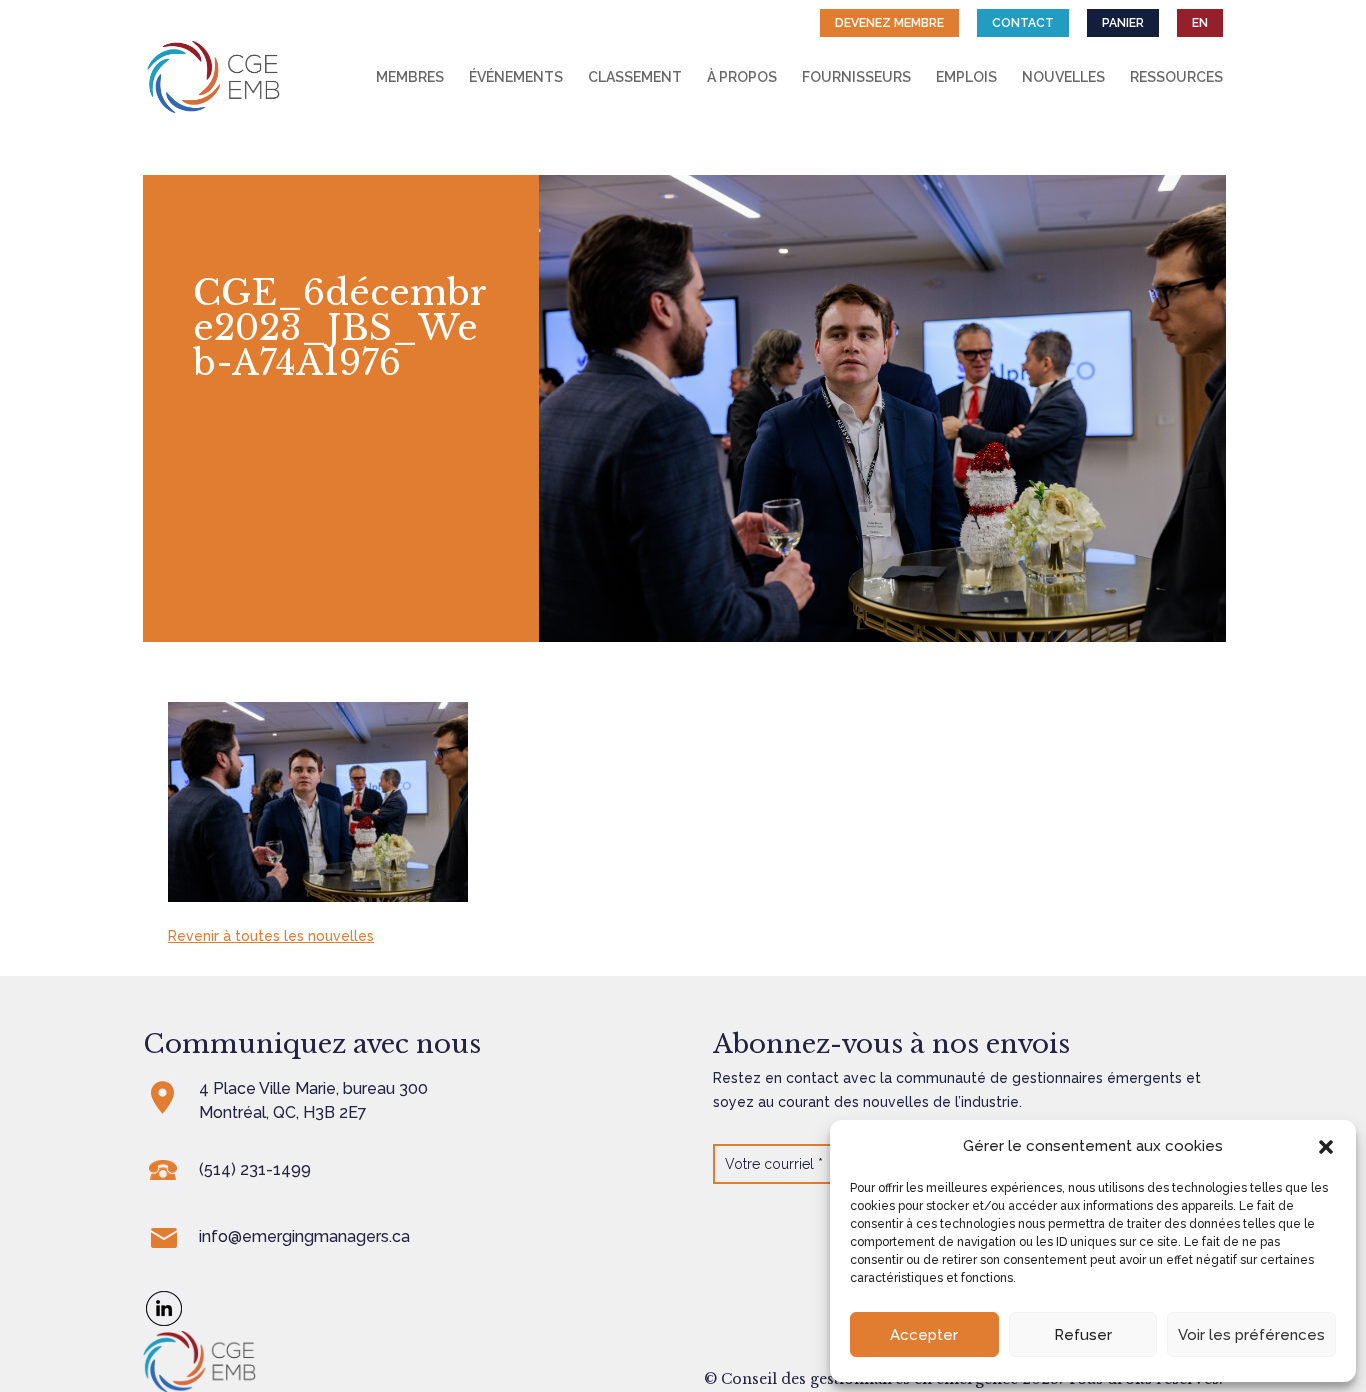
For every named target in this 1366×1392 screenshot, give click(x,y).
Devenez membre (889, 23)
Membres (410, 77)
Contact (1023, 23)
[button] (1326, 1147)
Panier (1123, 23)
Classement (635, 77)
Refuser (1083, 1335)
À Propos (742, 77)
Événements (516, 77)
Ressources (1176, 77)
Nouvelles (1063, 77)
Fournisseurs (856, 77)
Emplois (966, 77)
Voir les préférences (1251, 1335)
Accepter (924, 1335)
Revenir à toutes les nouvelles (271, 936)
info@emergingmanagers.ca (304, 1236)
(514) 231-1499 (255, 1169)
